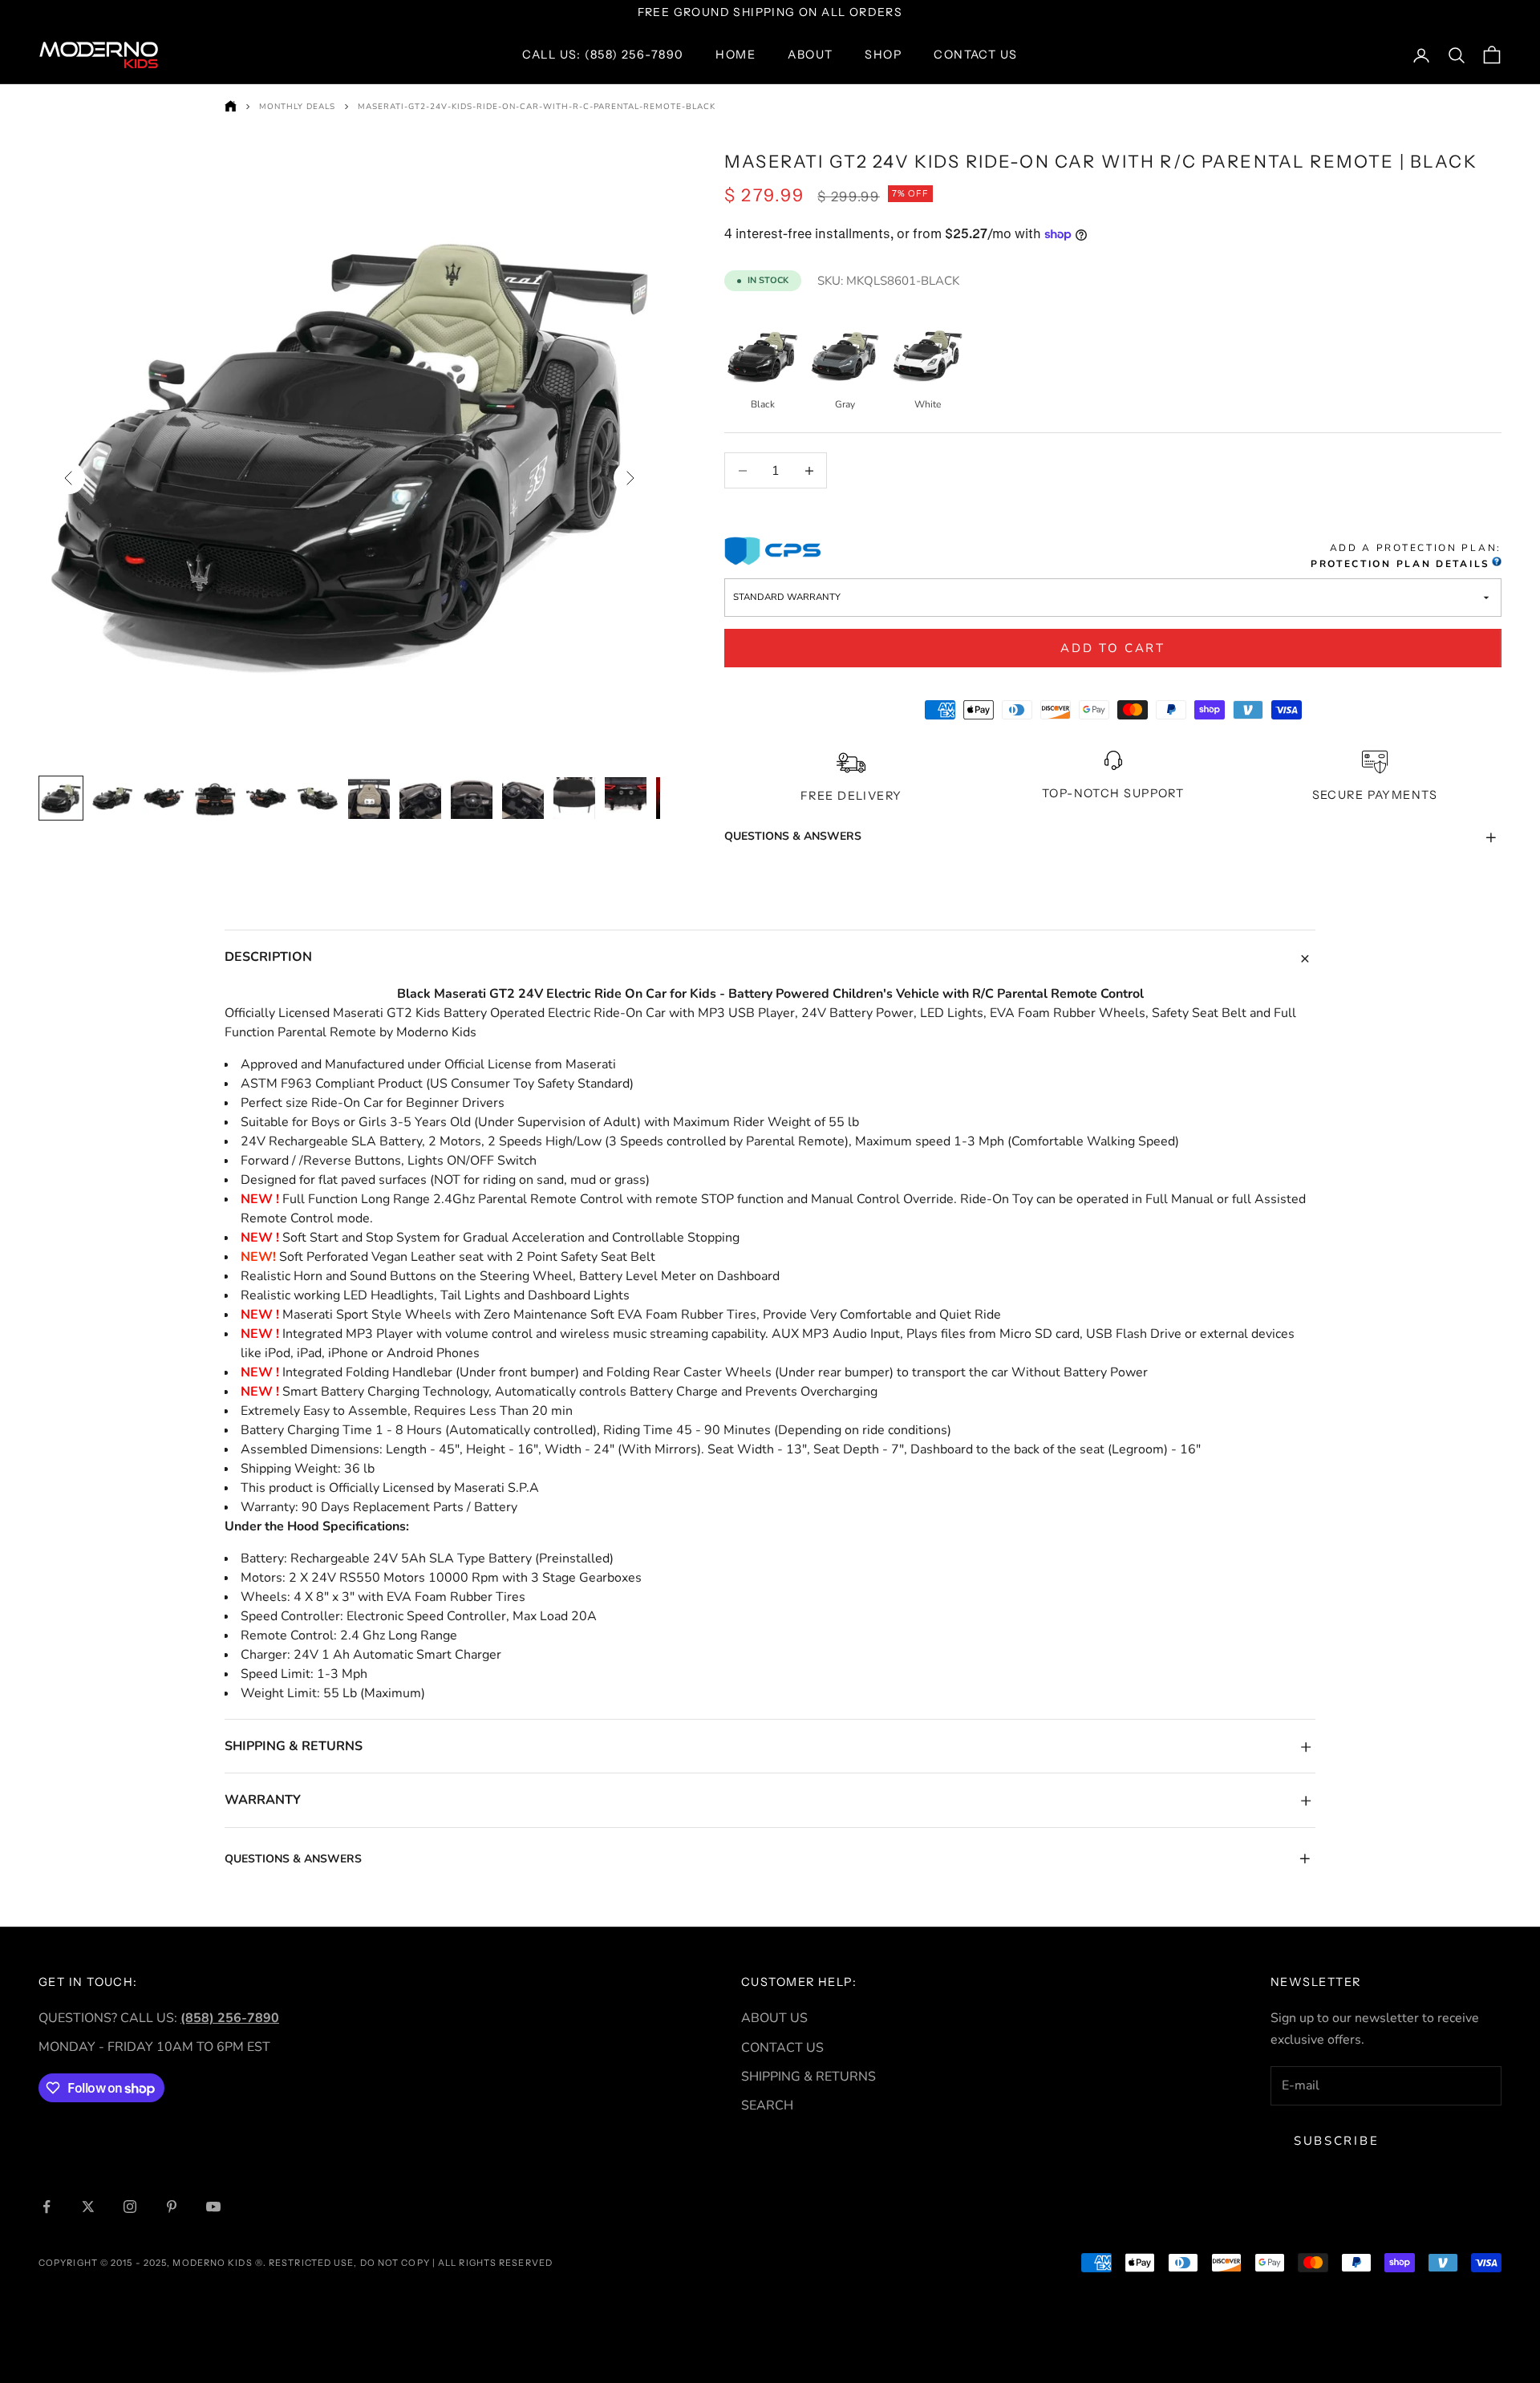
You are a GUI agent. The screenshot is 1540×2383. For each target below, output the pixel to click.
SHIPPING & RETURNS (808, 2077)
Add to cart (1113, 648)
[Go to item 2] (112, 798)
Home (736, 55)
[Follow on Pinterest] (172, 2207)
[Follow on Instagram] (130, 2207)
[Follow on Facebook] (47, 2207)
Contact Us (975, 55)
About (810, 55)
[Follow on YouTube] (213, 2207)
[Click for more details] (1496, 565)
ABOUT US (774, 2018)
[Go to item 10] (523, 798)
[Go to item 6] (318, 798)
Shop (883, 55)
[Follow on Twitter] (88, 2207)
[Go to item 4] (215, 798)
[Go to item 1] (61, 798)
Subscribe (1336, 2141)
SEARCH (767, 2105)
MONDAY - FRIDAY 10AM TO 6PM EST (154, 2047)
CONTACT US (782, 2048)
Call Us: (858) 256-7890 (603, 55)
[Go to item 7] (369, 798)
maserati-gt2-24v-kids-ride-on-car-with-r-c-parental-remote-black (537, 107)
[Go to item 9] (472, 798)
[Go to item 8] (420, 798)
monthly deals (297, 107)
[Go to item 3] (164, 798)
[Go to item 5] (266, 798)
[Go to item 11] (574, 798)
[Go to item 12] (626, 798)
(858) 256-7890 (230, 2018)
